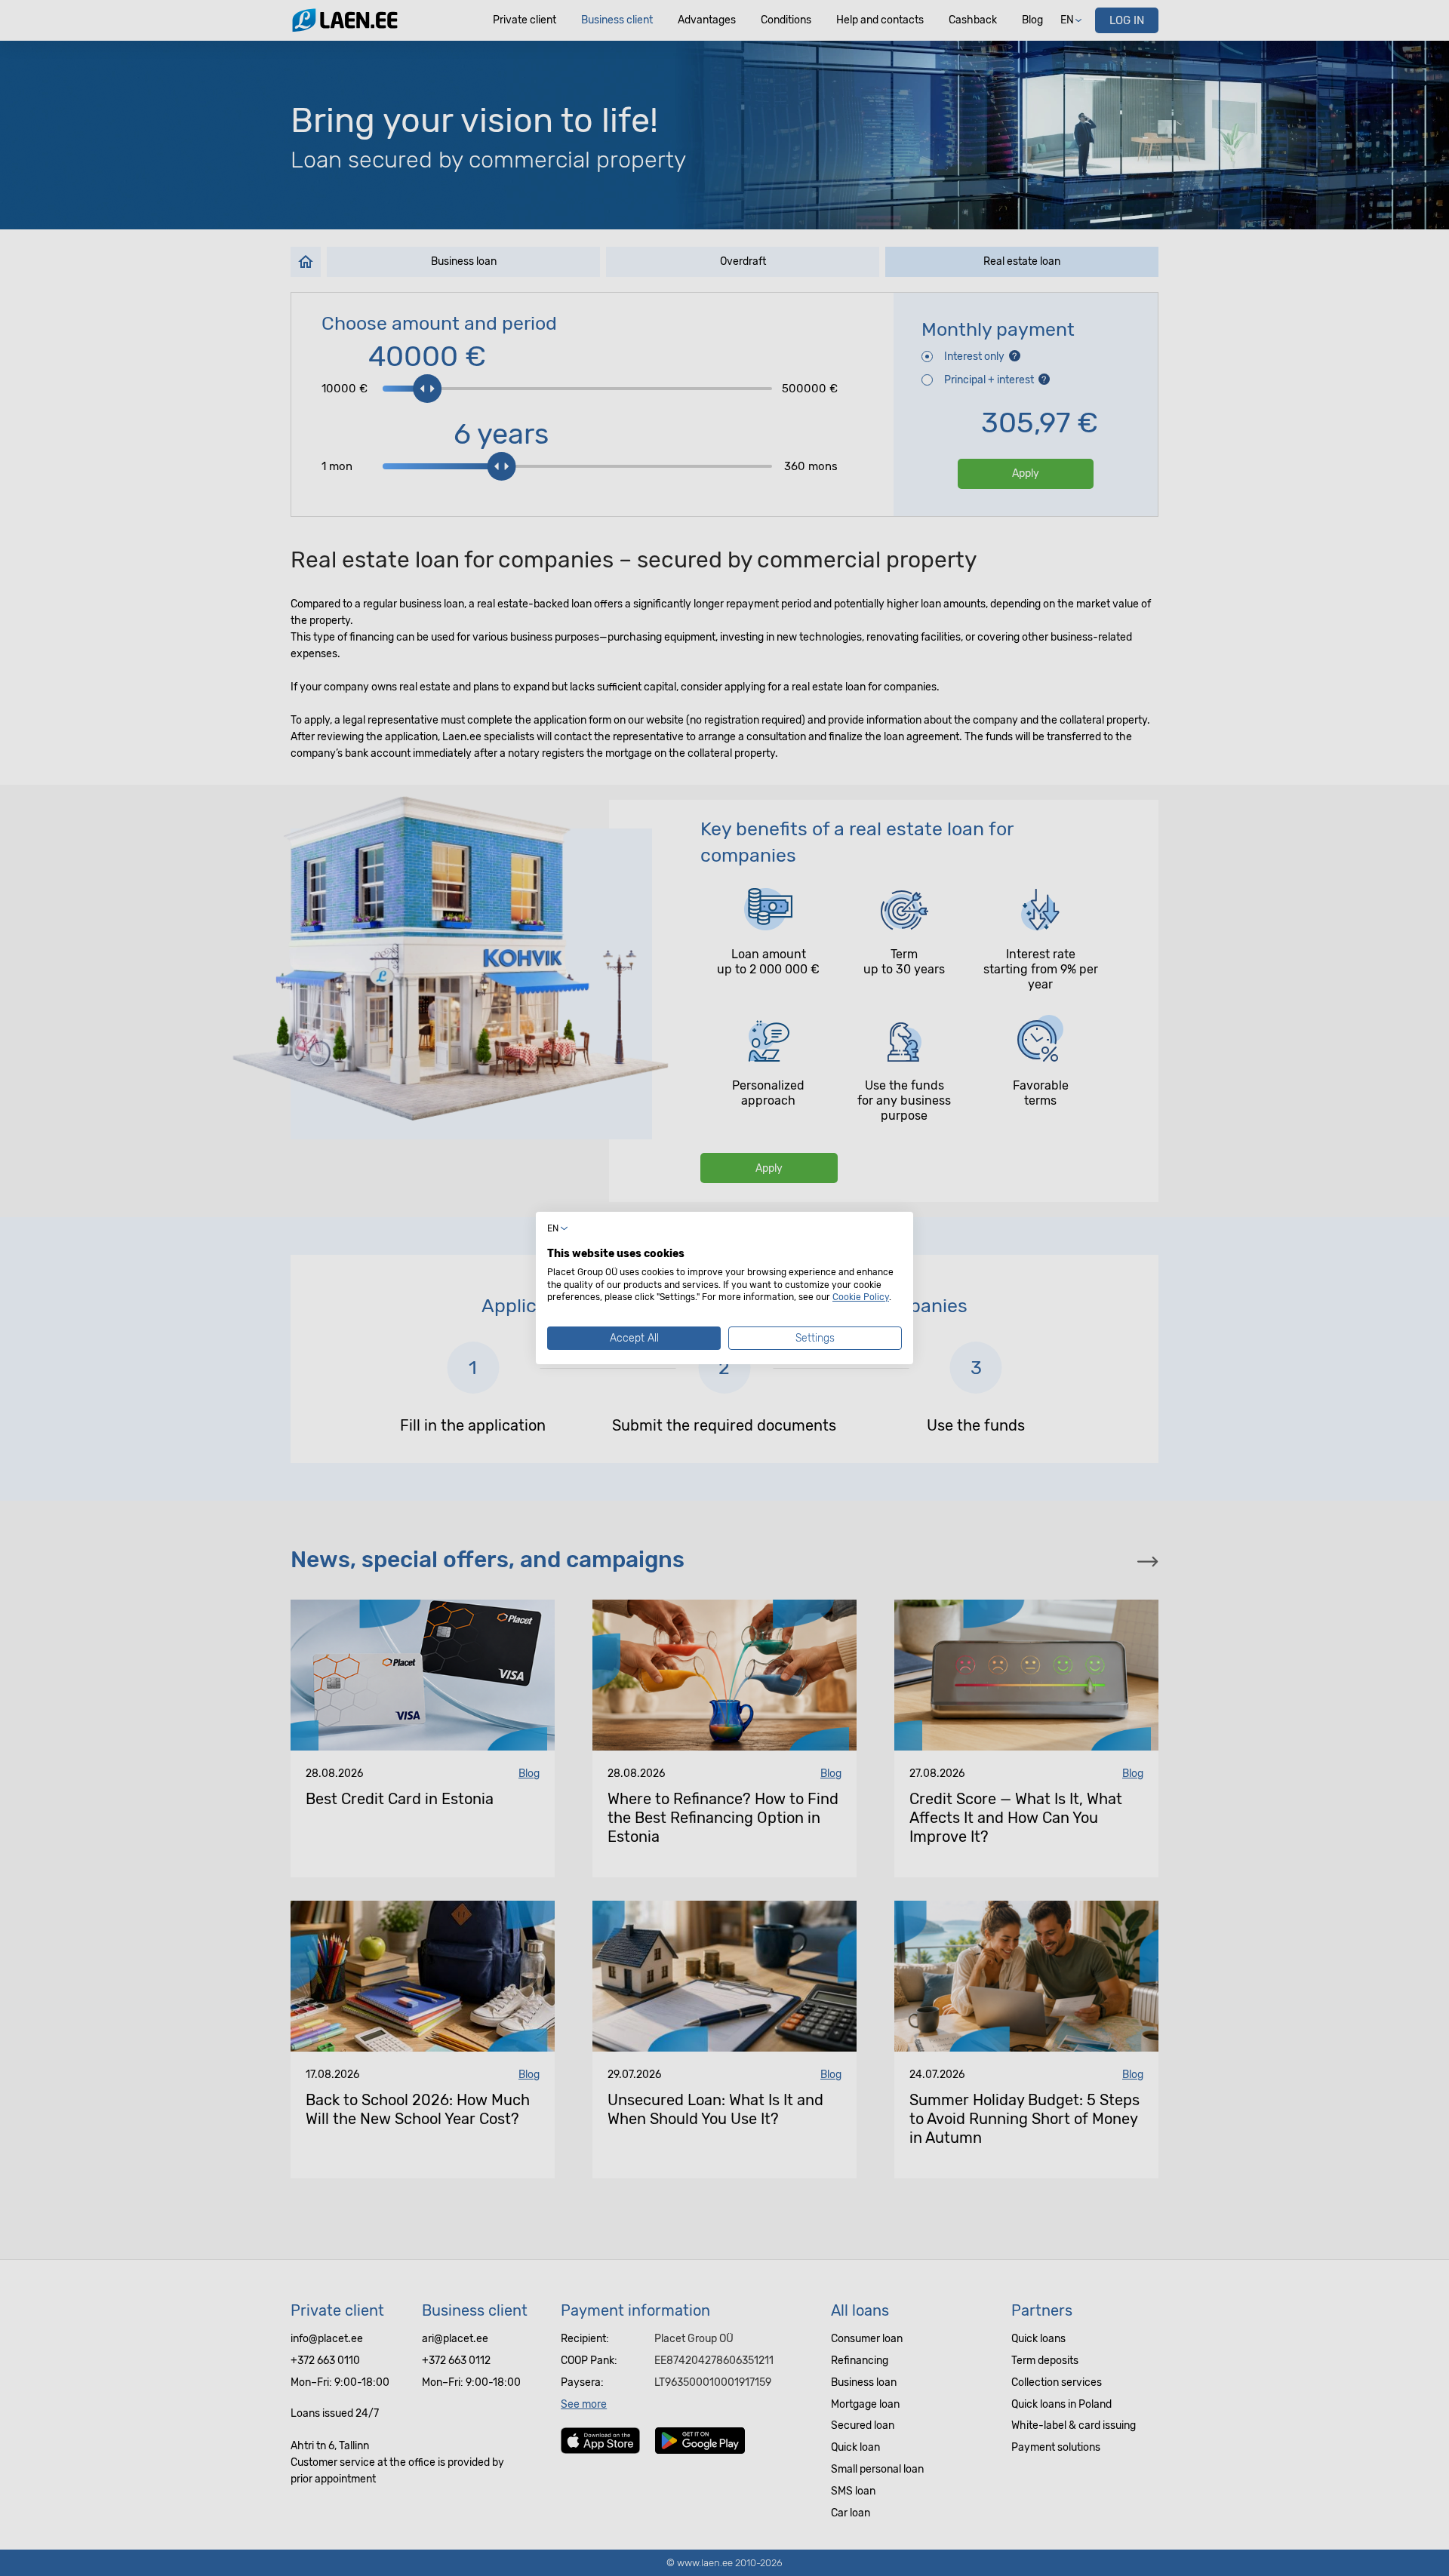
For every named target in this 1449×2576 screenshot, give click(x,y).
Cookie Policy (861, 1297)
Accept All (634, 1338)
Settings (815, 1338)
